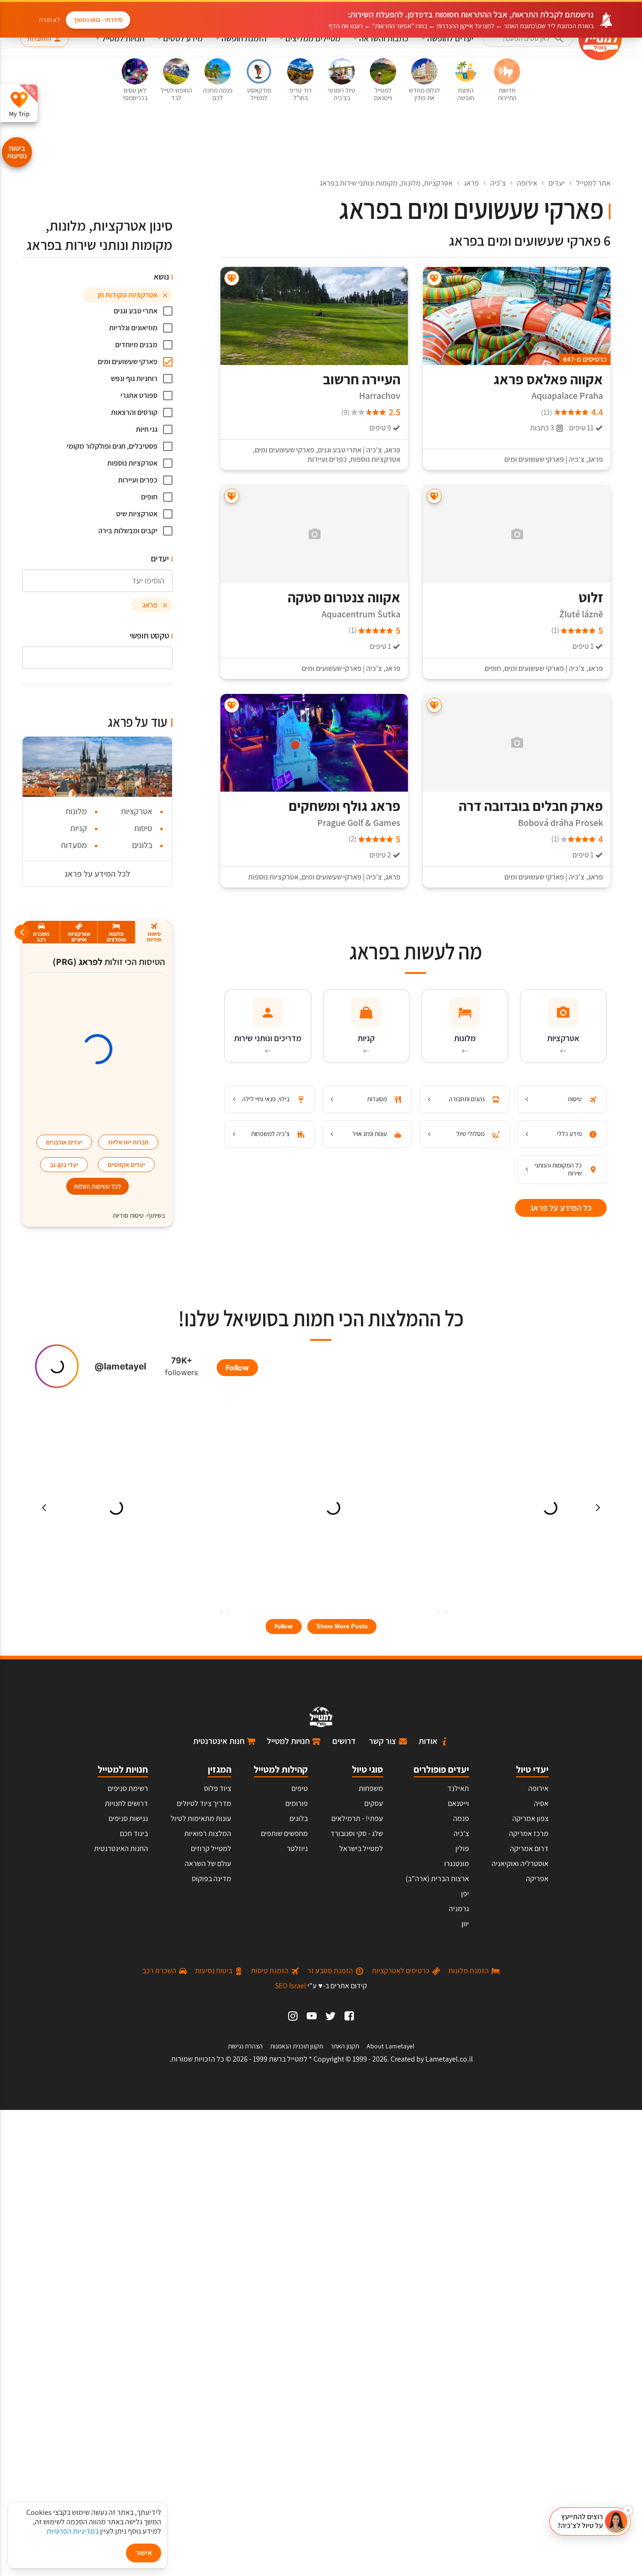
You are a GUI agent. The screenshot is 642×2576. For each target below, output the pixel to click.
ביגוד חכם (134, 1833)
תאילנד (458, 1788)
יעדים (557, 183)
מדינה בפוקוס (211, 1879)
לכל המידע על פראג (97, 874)
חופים (493, 669)
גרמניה (459, 1909)
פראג (471, 183)
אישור (144, 2553)
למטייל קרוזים (211, 1848)
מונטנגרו (457, 1864)
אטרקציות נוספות (375, 459)
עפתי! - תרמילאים (357, 1818)
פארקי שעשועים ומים (534, 459)
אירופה (527, 183)
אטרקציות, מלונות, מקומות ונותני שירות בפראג (386, 183)
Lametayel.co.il (449, 2059)
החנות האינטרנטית (121, 1848)
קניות (78, 828)
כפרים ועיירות (327, 459)
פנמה (461, 1818)
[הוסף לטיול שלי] (434, 278)
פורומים (297, 1803)
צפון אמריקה (530, 1818)
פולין (462, 1848)
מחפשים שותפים (284, 1833)
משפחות (371, 1788)
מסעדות (74, 845)
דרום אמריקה (529, 1848)
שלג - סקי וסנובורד (357, 1833)
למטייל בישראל (361, 1848)
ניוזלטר (297, 1848)
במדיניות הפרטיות (73, 2531)
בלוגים (142, 845)
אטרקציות (137, 811)
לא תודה (50, 20)
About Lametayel (391, 2046)
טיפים (300, 1788)
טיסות (143, 828)
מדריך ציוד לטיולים (204, 1803)
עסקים (374, 1803)
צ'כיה (498, 183)
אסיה (541, 1803)
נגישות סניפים (128, 1818)
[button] (590, 2522)
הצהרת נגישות (245, 2046)
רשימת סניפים (128, 1788)
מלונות (76, 811)
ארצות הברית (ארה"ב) (437, 1879)
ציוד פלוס (218, 1788)
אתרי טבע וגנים (340, 450)
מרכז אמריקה (529, 1833)
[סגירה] (628, 2510)
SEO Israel (290, 1986)
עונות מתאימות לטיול (201, 1818)
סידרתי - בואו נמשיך (98, 20)
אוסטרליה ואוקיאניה (520, 1864)
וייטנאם (458, 1803)
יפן (465, 1894)
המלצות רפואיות (208, 1833)
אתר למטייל (593, 183)
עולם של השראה (208, 1864)
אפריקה (537, 1879)
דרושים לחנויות (126, 1803)
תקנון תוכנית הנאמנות (297, 2046)
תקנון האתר (345, 2046)
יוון (465, 1924)
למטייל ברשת (288, 2059)
